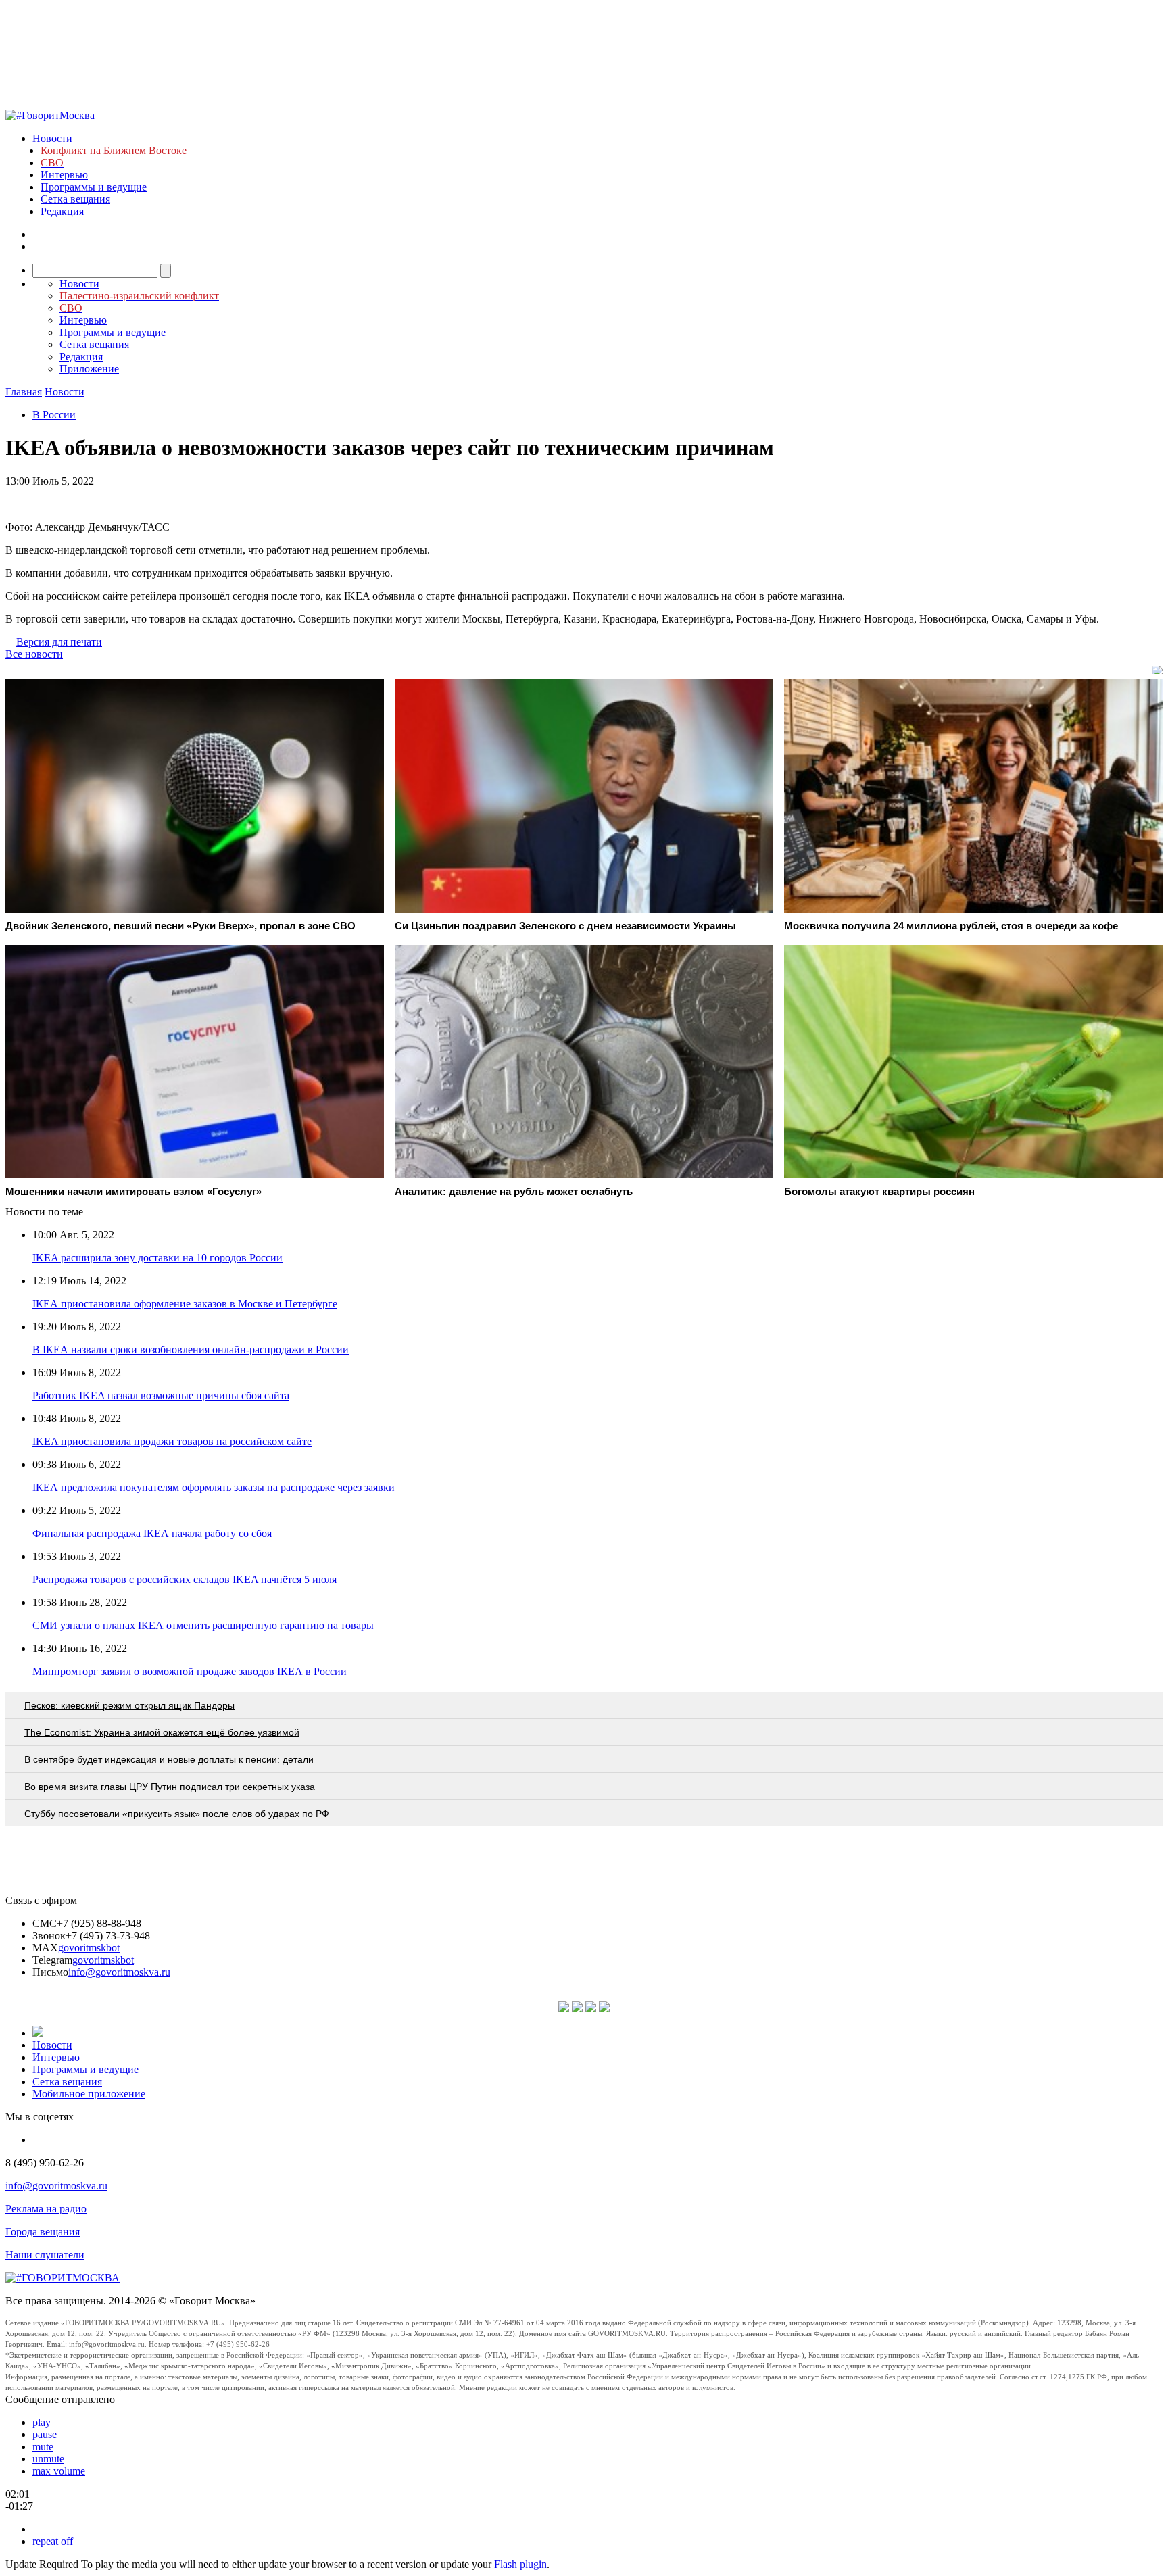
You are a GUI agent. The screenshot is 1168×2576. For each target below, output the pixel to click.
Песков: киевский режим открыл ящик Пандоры (129, 1705)
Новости (52, 138)
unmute (48, 2459)
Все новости (34, 654)
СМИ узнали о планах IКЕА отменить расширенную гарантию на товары (203, 1625)
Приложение (89, 369)
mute (43, 2447)
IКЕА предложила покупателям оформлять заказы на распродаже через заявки (214, 1487)
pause (45, 2434)
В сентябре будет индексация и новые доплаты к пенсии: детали (169, 1759)
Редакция (62, 211)
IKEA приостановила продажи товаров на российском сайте (172, 1441)
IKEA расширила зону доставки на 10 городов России (157, 1258)
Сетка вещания (75, 199)
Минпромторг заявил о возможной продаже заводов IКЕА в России (190, 1671)
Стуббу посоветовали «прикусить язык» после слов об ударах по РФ (177, 1814)
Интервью (64, 175)
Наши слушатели (45, 2255)
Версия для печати (59, 642)
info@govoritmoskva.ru (119, 1972)
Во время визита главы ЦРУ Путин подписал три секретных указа (170, 1787)
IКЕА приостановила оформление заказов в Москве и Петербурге (185, 1304)
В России (54, 415)
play (42, 2422)
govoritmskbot (89, 1948)
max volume (59, 2471)
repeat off (53, 2541)
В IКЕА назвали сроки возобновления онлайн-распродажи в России (191, 1350)
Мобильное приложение (89, 2094)
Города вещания (43, 2232)
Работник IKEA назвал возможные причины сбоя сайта (161, 1395)
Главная (24, 392)
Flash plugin (520, 2564)
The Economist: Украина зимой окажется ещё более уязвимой (162, 1732)
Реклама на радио (46, 2209)
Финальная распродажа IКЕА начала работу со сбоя (152, 1533)
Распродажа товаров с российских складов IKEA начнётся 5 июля (185, 1579)
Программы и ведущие (94, 187)
